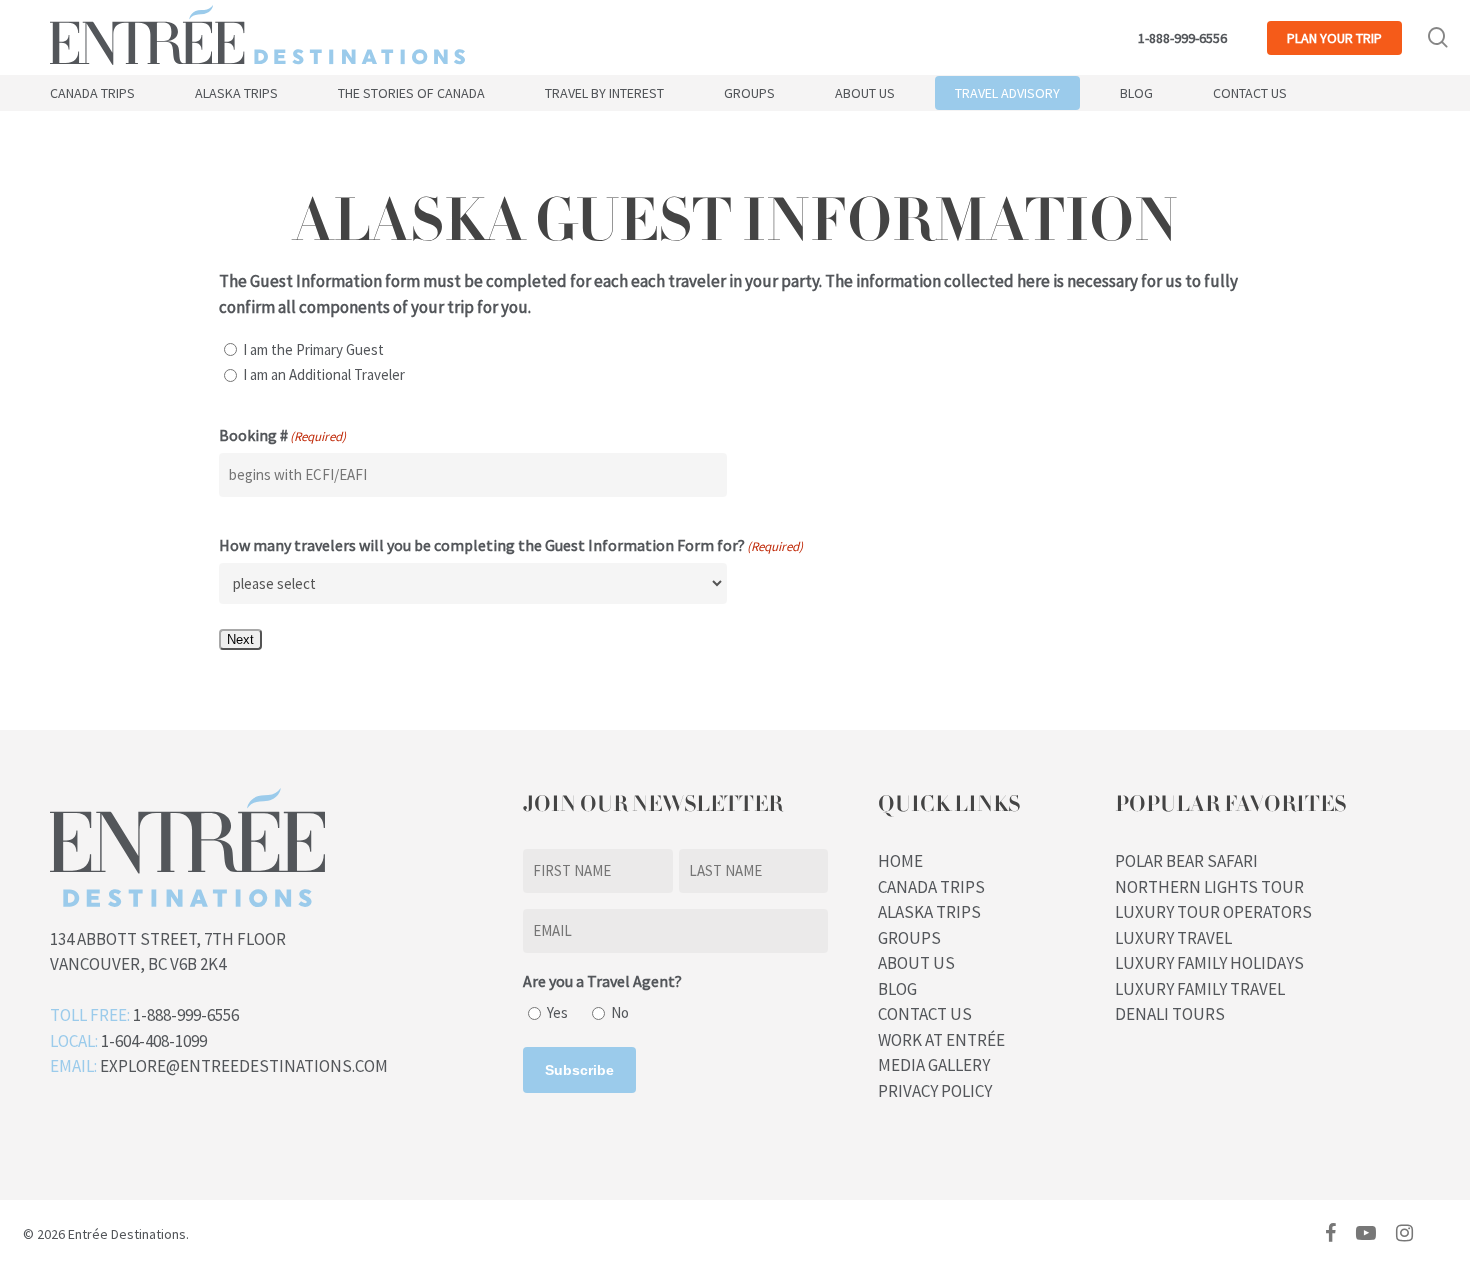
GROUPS (909, 938)
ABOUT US (916, 963)
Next (240, 639)
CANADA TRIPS (931, 887)
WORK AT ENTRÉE (941, 1040)
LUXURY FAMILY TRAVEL (1200, 989)
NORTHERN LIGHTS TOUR (1209, 887)
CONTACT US (925, 1014)
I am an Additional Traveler (324, 374)
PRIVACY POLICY (935, 1091)
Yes (557, 1012)
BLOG (897, 989)
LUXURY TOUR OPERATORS (1213, 912)
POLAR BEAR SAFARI (1186, 861)
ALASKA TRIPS (929, 912)
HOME (900, 861)
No (620, 1012)
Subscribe (579, 1070)
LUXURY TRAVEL (1173, 938)
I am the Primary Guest (313, 349)
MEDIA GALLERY (934, 1065)
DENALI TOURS (1170, 1014)
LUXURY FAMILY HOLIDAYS (1209, 963)
